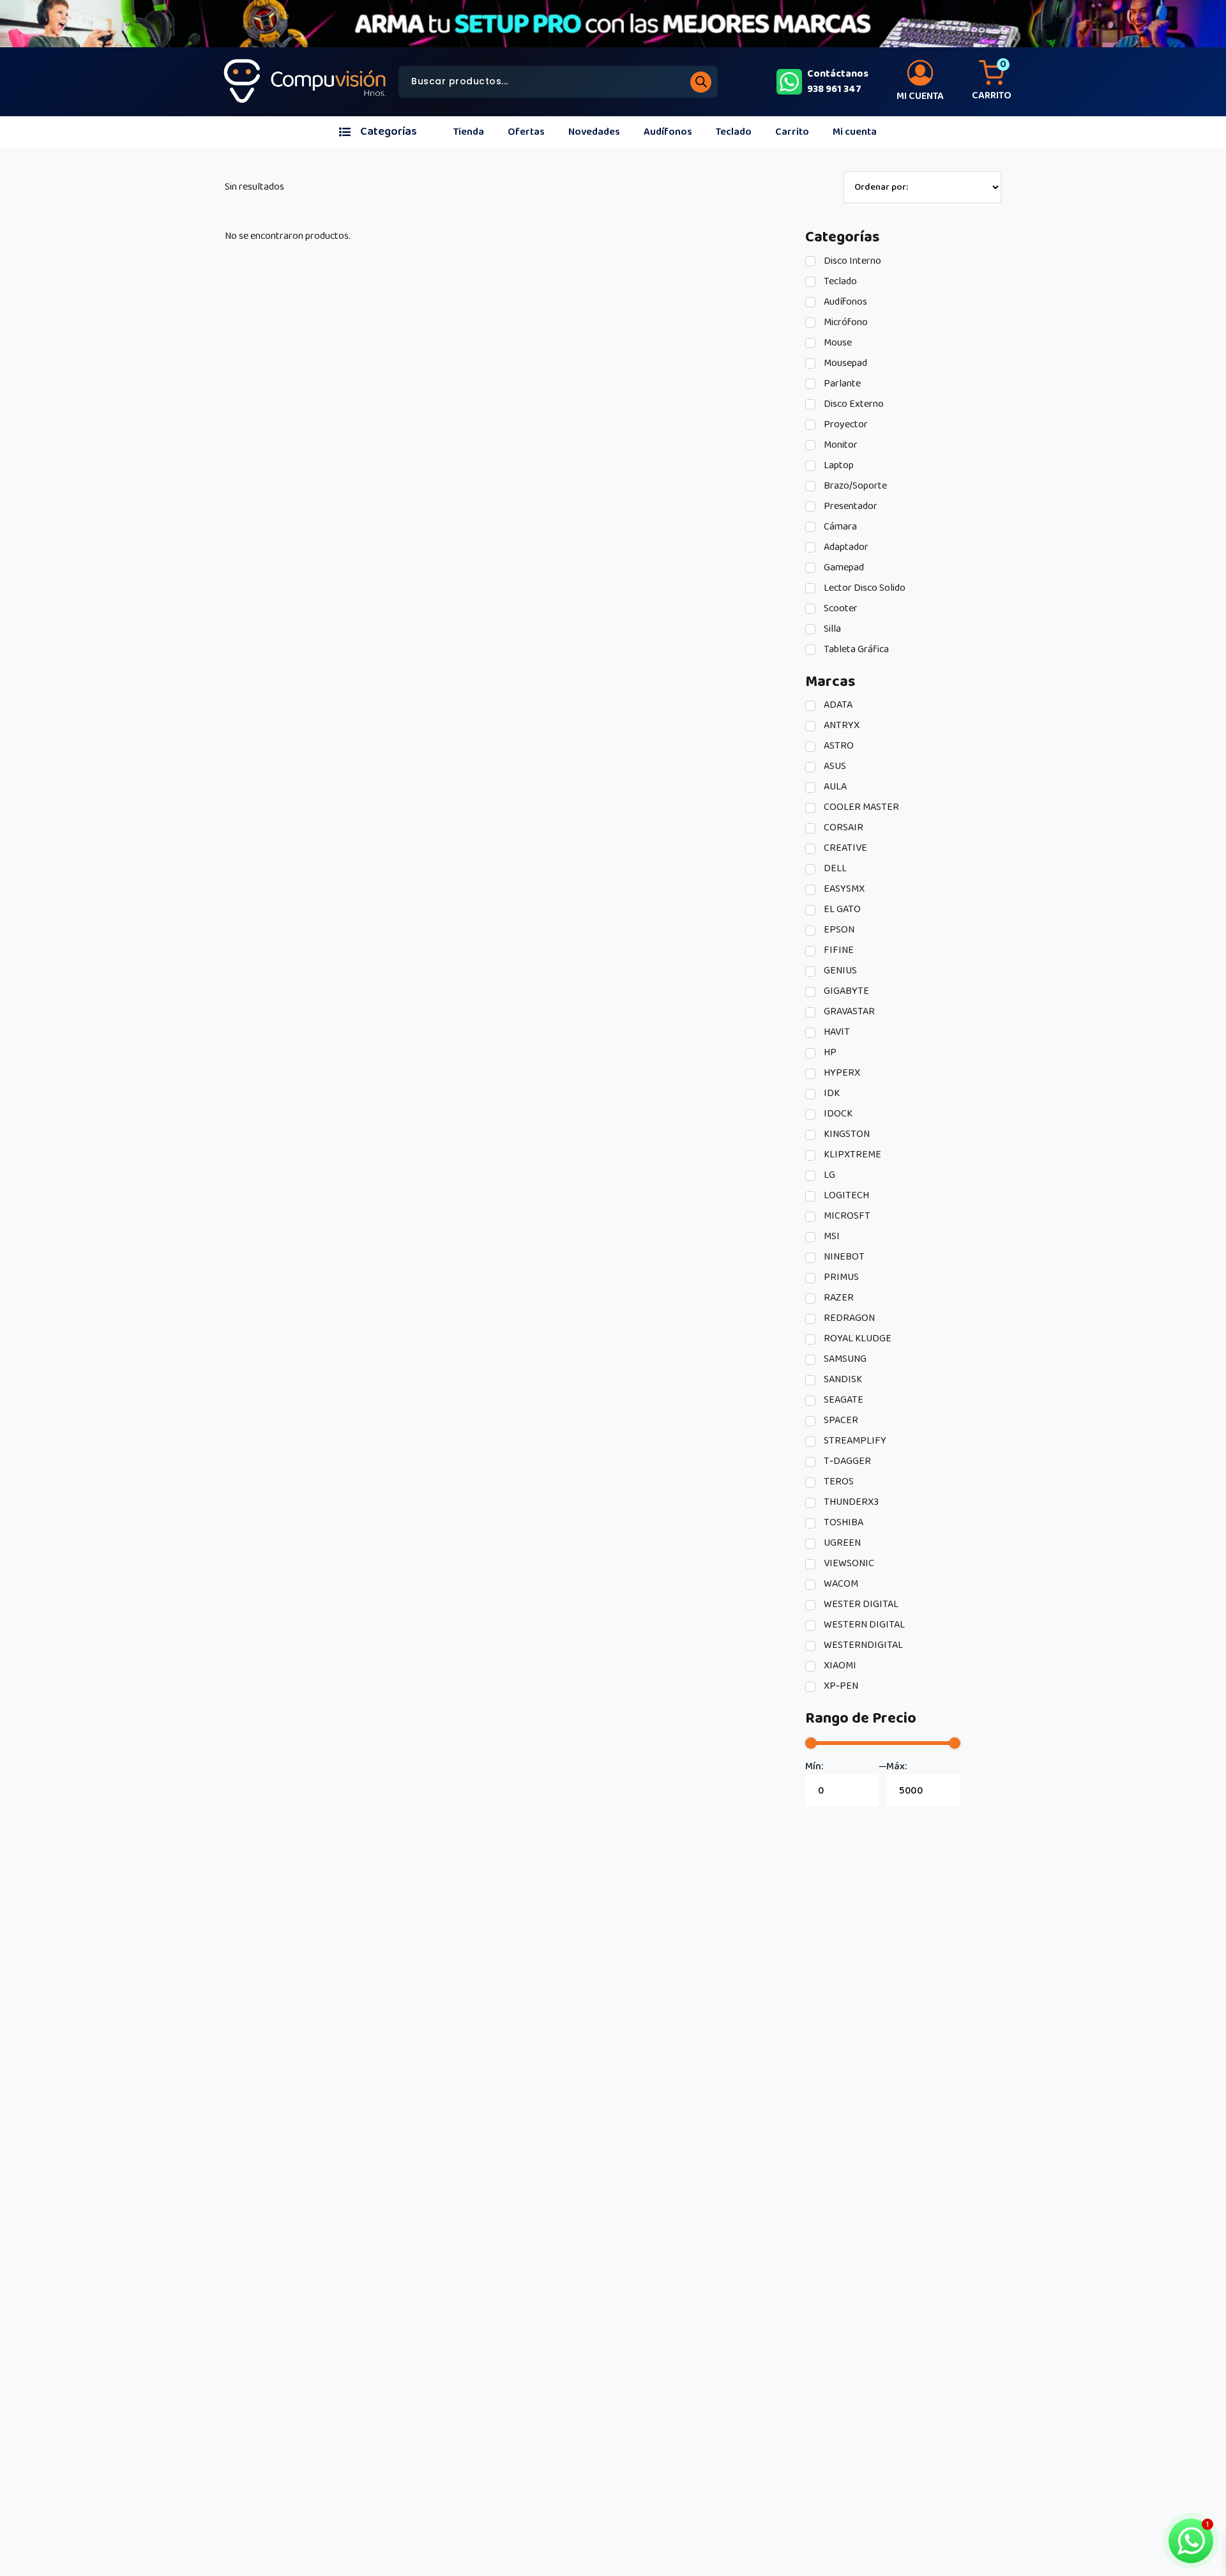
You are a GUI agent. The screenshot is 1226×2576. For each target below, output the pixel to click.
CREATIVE (844, 848)
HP (829, 1053)
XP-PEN (840, 1686)
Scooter (840, 609)
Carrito (792, 132)
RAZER (838, 1298)
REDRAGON (848, 1318)
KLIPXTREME (851, 1155)
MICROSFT (846, 1216)
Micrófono (845, 323)
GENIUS (839, 971)
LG (829, 1175)
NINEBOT (843, 1257)
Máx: (897, 1767)
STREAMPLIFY (854, 1441)
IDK (831, 1094)
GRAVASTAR (848, 1012)
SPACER (840, 1421)
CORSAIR (843, 828)
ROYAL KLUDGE (857, 1339)
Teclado (734, 132)
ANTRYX (841, 726)
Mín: (814, 1767)
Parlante (841, 384)
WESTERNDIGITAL (862, 1645)
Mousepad (844, 363)
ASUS (834, 766)
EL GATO (841, 910)
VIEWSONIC (848, 1564)
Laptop (838, 466)
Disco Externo (853, 404)
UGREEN (841, 1543)
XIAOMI (839, 1666)
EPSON (838, 930)
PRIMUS (840, 1277)
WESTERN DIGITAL (863, 1625)
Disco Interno (851, 261)
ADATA (837, 705)
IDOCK (837, 1114)
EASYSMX (843, 889)
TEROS (838, 1482)
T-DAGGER (846, 1461)
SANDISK (842, 1380)
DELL (834, 869)
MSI (831, 1237)
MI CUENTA (920, 96)
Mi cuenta (855, 132)
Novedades (594, 132)
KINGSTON (846, 1134)
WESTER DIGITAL (860, 1604)
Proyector (845, 425)
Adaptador (845, 547)
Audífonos (668, 132)
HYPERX (841, 1073)
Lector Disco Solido (864, 588)
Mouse (837, 343)
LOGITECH (845, 1196)
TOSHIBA (843, 1523)
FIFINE (838, 950)
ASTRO (838, 746)
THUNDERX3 (850, 1502)
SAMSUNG (844, 1359)
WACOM (840, 1584)
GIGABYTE (845, 991)
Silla (831, 629)
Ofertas (526, 132)
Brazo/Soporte (854, 486)
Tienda (469, 132)
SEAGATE (843, 1400)
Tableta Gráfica (855, 650)
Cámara (839, 527)
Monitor (840, 445)
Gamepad (843, 568)
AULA (834, 787)
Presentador (850, 507)
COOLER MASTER (860, 807)
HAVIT (836, 1032)
